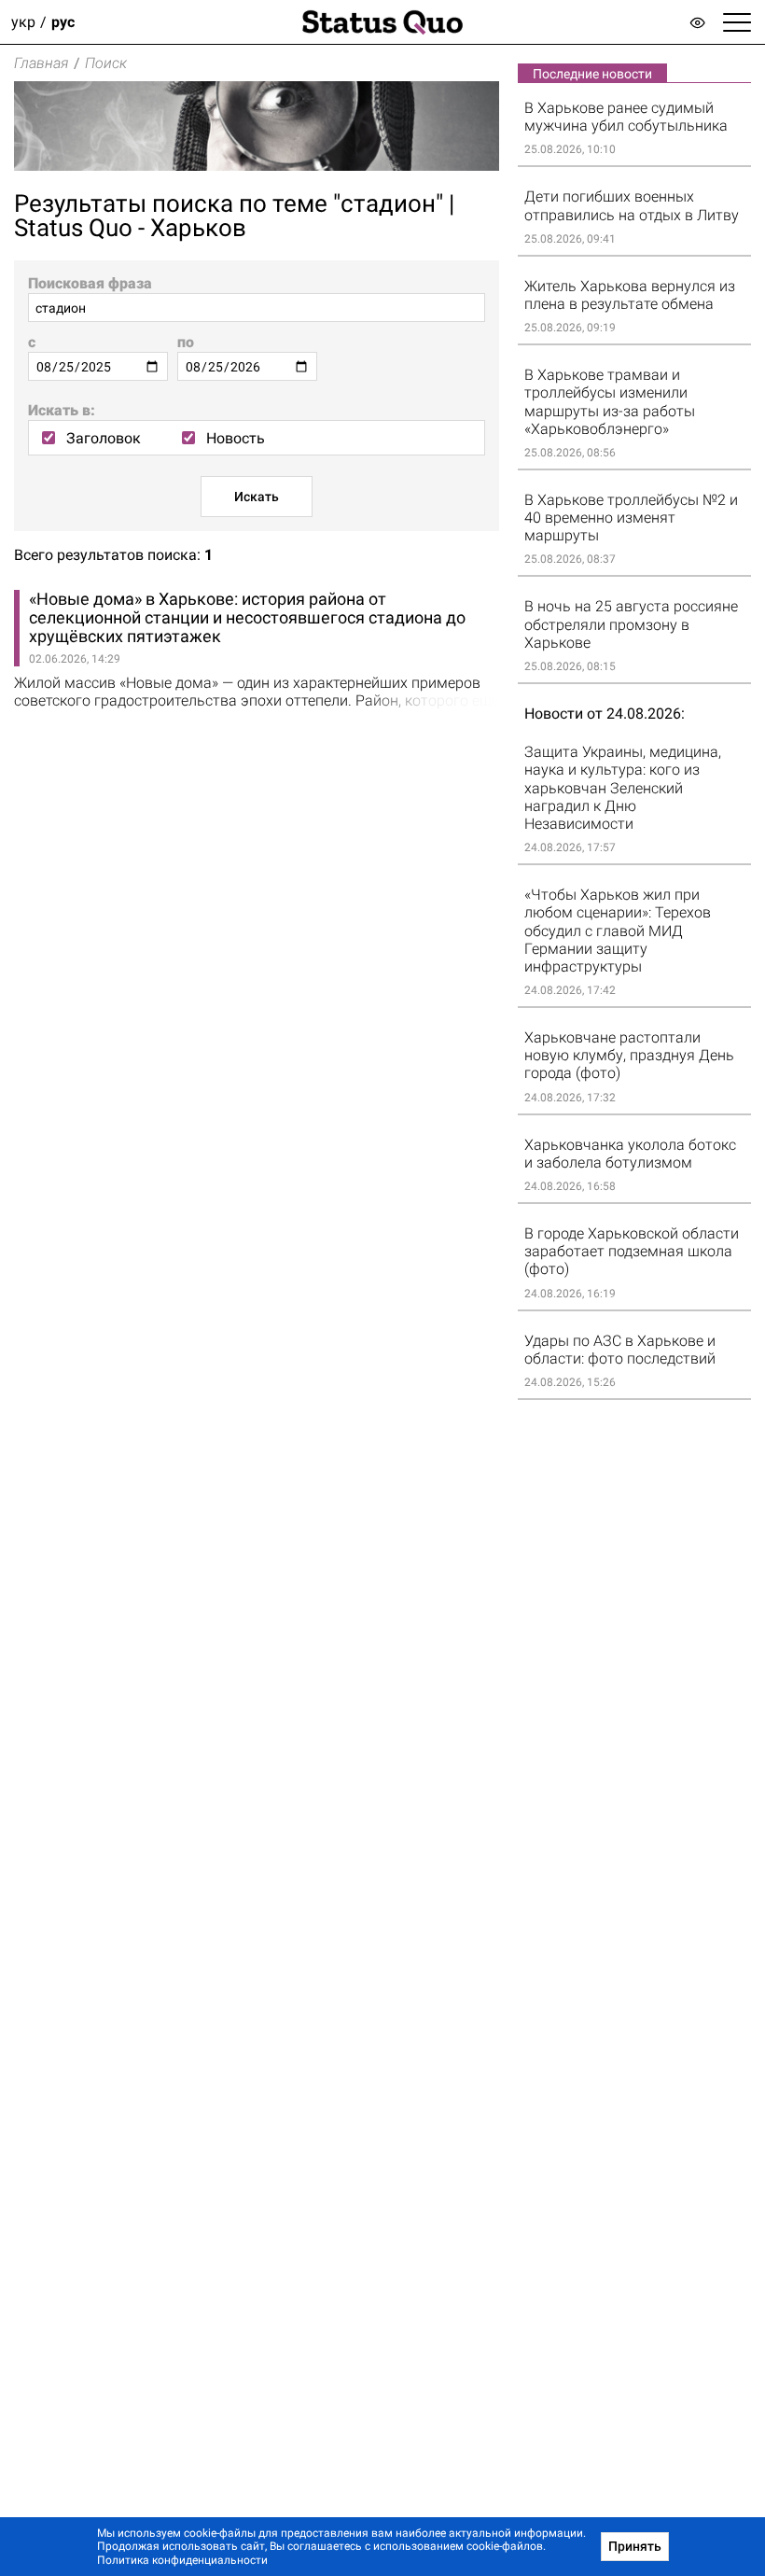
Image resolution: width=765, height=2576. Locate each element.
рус (63, 22)
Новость (236, 438)
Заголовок (104, 438)
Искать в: (62, 410)
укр (23, 22)
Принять (635, 2546)
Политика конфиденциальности (182, 2560)
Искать (257, 497)
